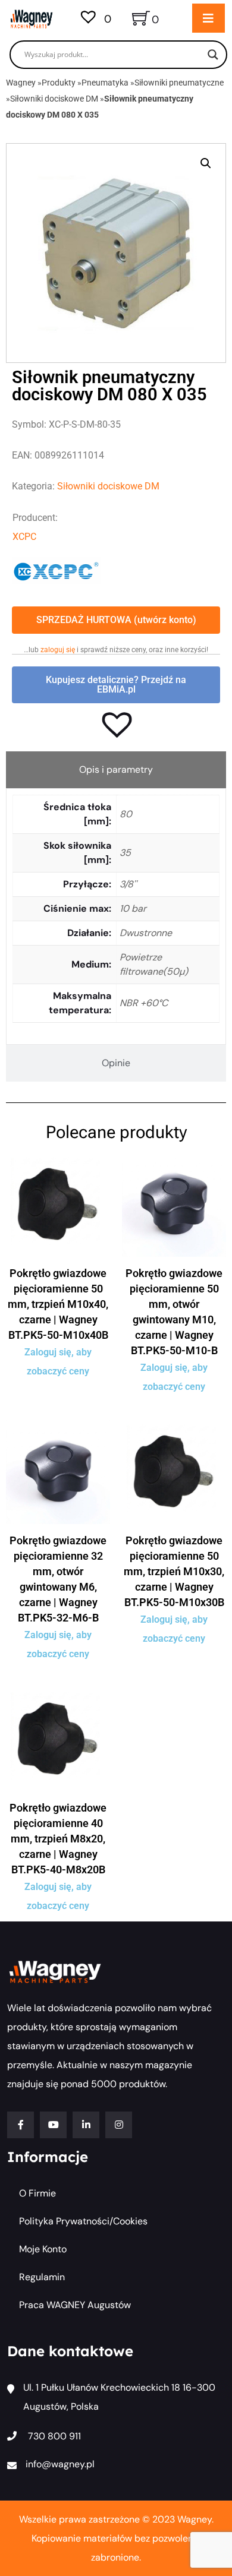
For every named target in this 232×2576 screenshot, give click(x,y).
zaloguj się (58, 650)
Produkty (59, 83)
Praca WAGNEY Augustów (75, 2305)
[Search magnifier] (213, 55)
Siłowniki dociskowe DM (54, 99)
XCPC (24, 537)
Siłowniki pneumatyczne (179, 83)
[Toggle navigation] (209, 18)
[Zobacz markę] (57, 570)
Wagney (21, 83)
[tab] (116, 770)
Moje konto (43, 2249)
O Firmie (37, 2193)
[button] (206, 163)
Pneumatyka (105, 83)
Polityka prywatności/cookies (83, 2221)
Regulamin (42, 2277)
